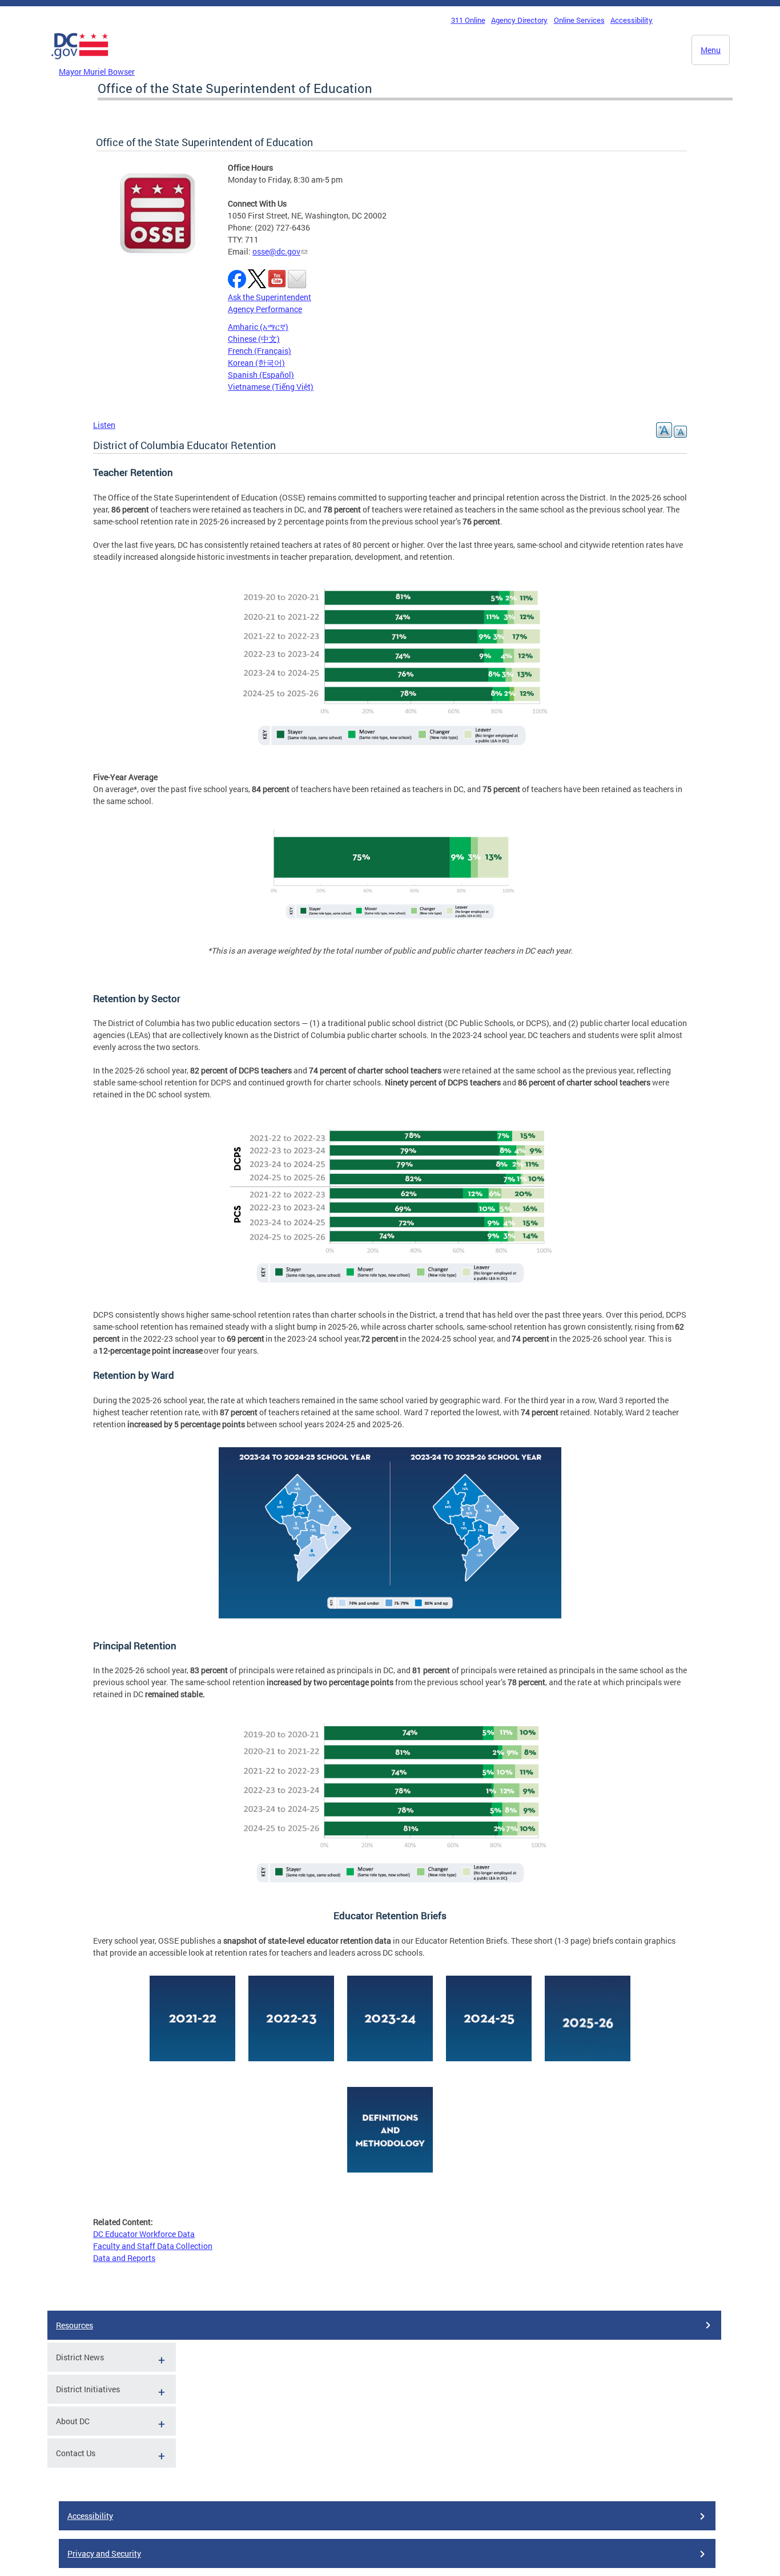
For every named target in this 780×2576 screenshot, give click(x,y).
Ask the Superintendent (270, 297)
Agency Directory (519, 20)
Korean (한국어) (256, 363)
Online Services (579, 20)
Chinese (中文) (254, 339)
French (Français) (260, 351)
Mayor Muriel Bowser (97, 72)
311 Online (468, 20)
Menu (711, 50)
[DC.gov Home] (80, 62)
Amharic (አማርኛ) (258, 327)
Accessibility (632, 20)
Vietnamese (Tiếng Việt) (271, 387)
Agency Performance (265, 309)
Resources (75, 2325)
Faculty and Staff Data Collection (153, 2246)
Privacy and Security (104, 2553)
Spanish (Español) (261, 375)
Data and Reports (124, 2258)
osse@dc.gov (276, 251)
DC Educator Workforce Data (144, 2234)
